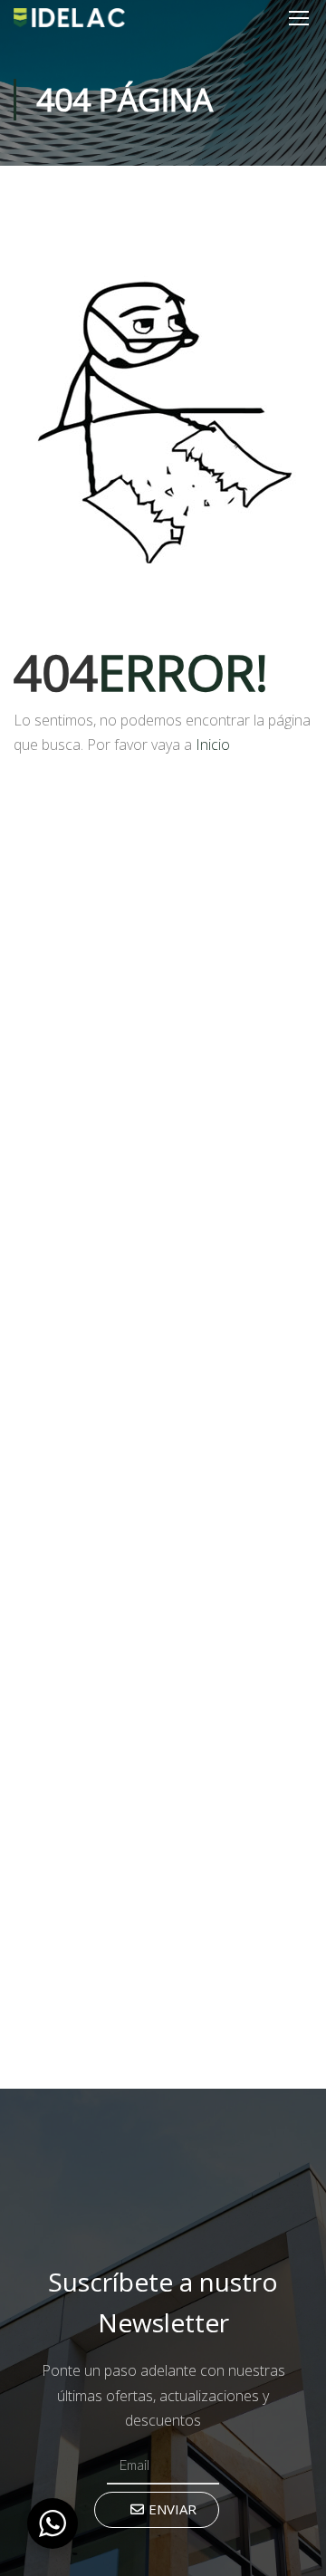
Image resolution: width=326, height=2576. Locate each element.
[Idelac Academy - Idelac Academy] (69, 17)
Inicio (213, 745)
